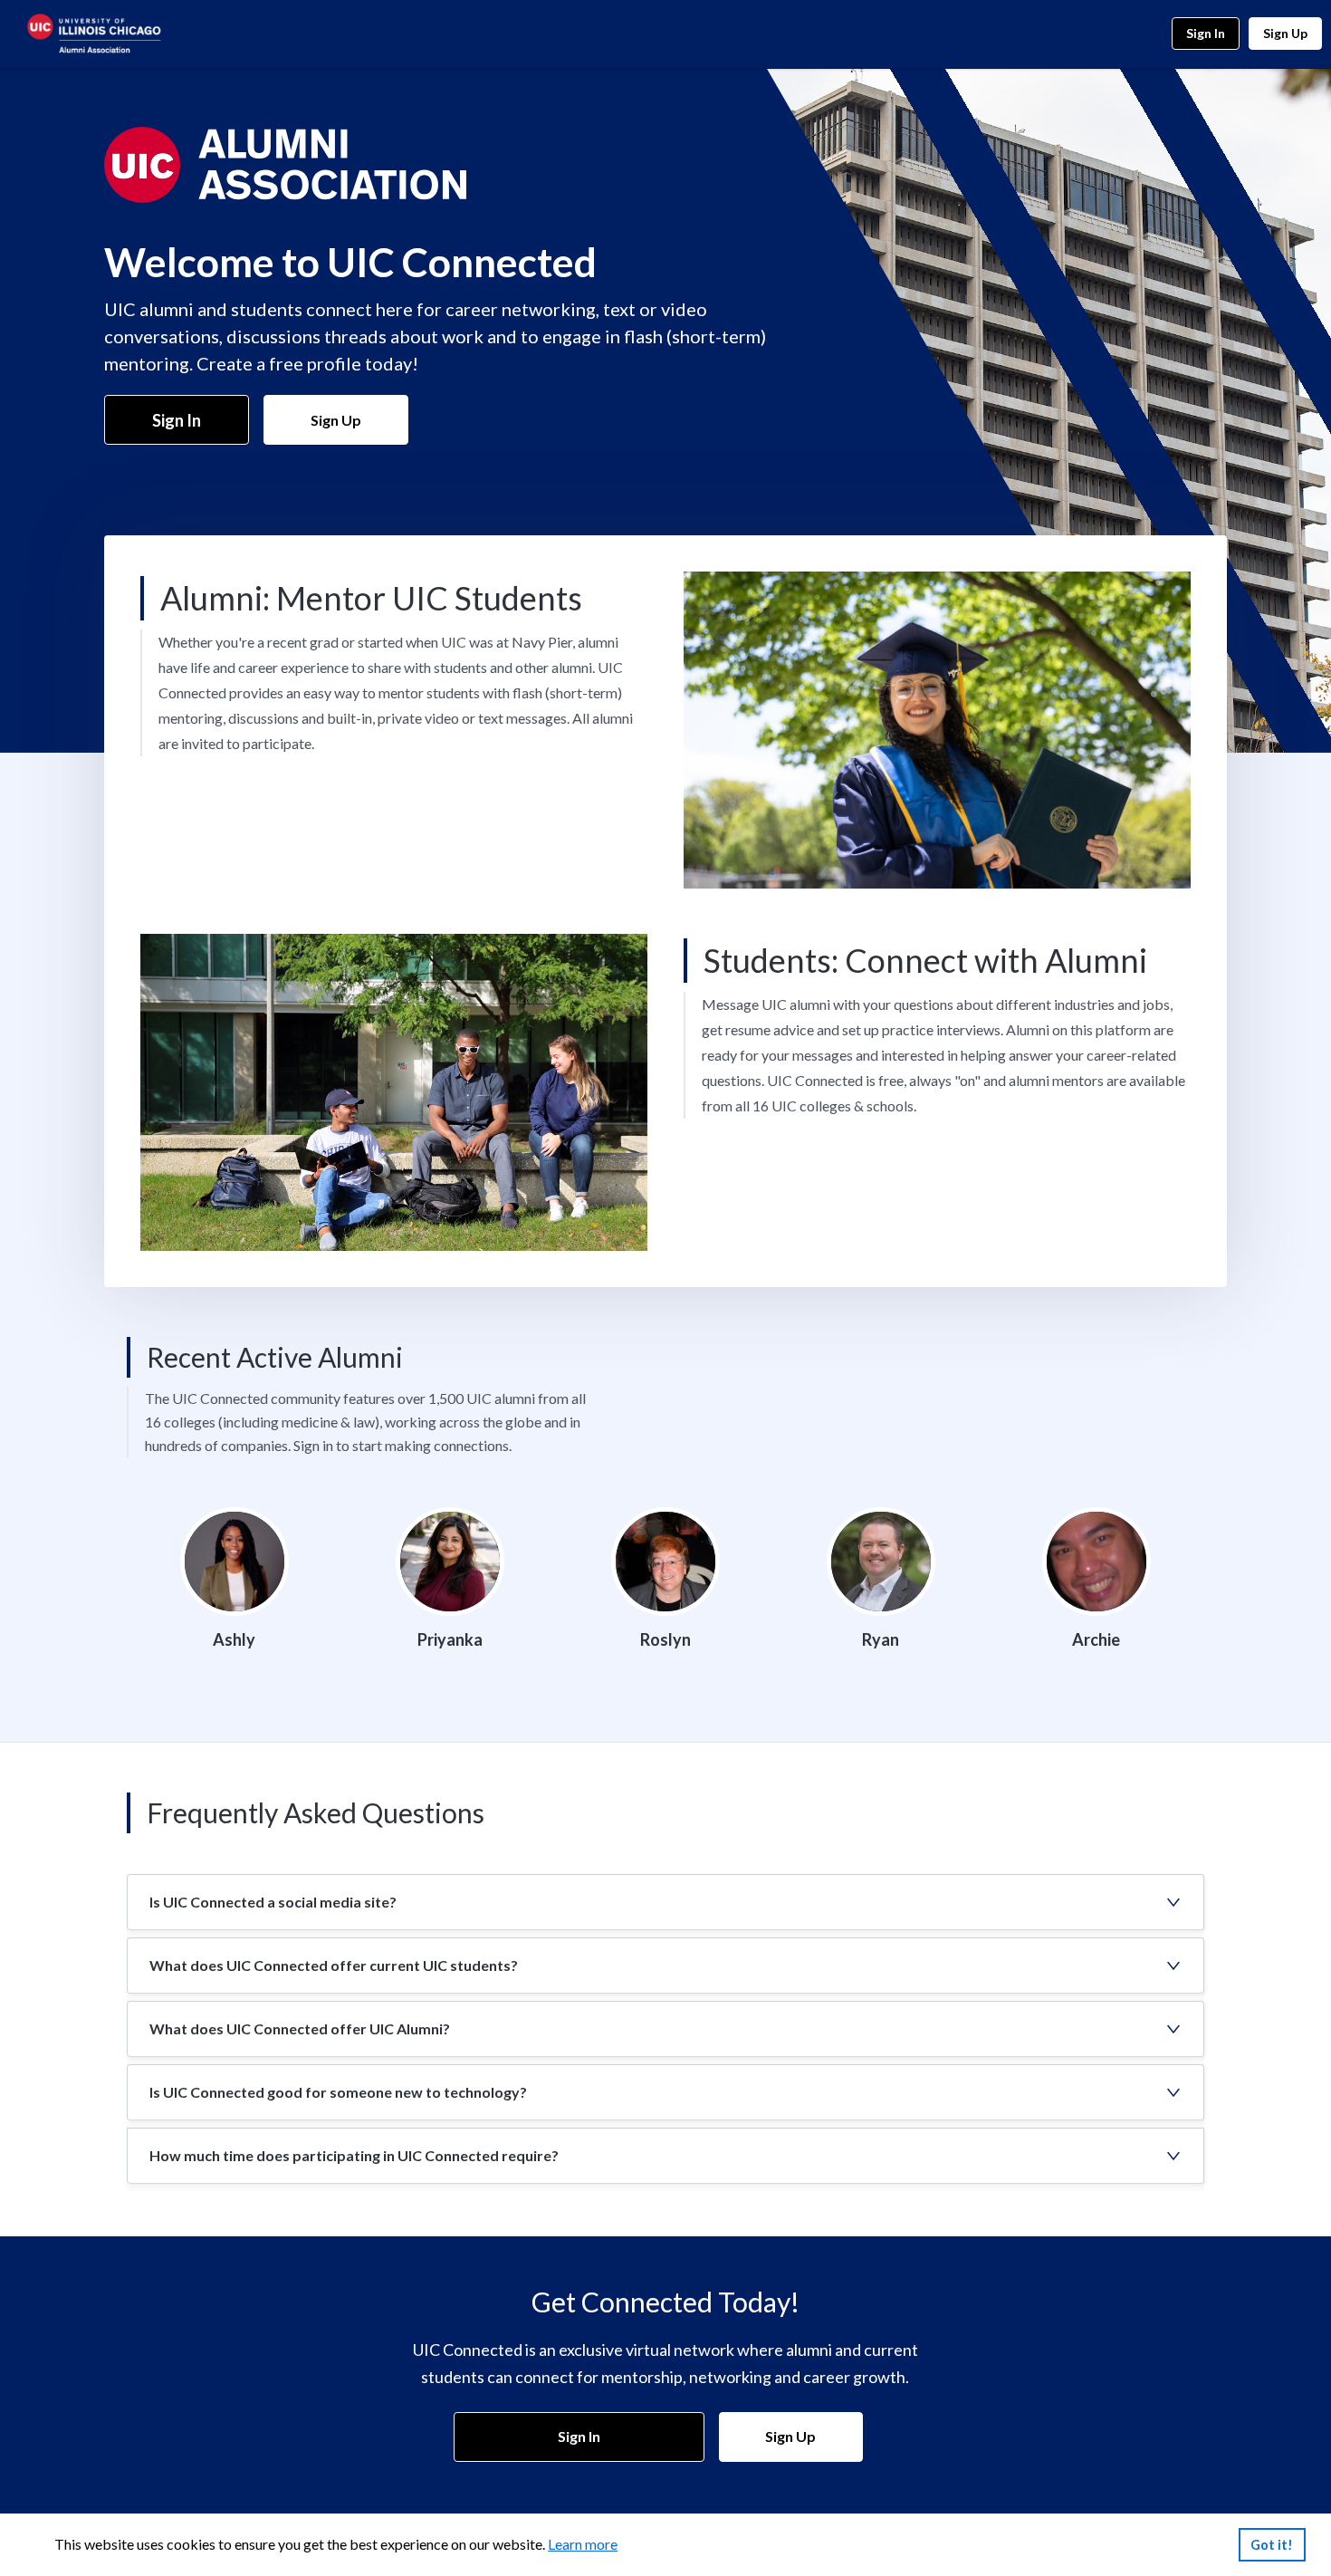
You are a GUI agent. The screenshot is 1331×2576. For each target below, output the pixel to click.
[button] (665, 1902)
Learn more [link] (583, 2544)
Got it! (1272, 2545)
